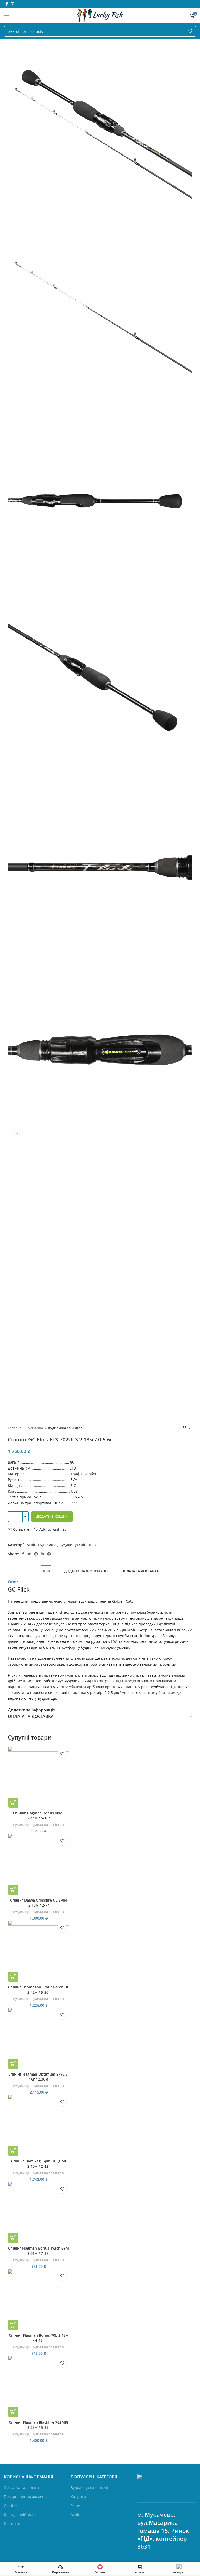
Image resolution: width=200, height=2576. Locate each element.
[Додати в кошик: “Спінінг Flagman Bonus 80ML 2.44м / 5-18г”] (13, 1803)
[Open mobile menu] (7, 16)
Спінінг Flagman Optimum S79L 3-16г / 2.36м (39, 2077)
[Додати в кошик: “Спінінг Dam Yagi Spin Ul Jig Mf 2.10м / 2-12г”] (13, 2151)
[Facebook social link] (7, 4)
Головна (15, 1428)
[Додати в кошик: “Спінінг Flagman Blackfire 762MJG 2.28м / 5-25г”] (13, 2412)
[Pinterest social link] (36, 1554)
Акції (31, 1545)
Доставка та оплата (21, 2487)
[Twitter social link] (29, 1554)
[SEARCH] (191, 31)
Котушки (78, 2497)
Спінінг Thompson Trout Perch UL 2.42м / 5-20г (39, 1990)
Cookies (11, 2506)
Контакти (12, 2524)
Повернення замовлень (25, 2497)
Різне (75, 2506)
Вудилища (35, 1428)
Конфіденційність (20, 2514)
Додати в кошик (52, 1516)
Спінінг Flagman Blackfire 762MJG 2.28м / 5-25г (39, 2425)
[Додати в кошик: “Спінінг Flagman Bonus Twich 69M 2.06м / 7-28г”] (13, 2238)
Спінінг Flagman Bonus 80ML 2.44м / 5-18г (39, 1816)
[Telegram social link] (49, 1554)
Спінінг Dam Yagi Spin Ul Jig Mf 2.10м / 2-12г (39, 2164)
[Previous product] (179, 1428)
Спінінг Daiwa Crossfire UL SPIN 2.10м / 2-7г (39, 1903)
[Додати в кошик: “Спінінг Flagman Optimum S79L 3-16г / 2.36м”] (13, 2064)
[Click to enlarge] (17, 1134)
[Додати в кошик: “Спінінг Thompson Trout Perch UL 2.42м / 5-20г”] (13, 1977)
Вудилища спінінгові (66, 1428)
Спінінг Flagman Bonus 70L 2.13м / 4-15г (39, 2338)
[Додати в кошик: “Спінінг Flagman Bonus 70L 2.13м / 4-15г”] (13, 2325)
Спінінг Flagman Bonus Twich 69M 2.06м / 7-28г (39, 2251)
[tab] (46, 1571)
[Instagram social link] (12, 4)
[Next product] (190, 1428)
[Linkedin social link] (42, 1554)
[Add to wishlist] (62, 1754)
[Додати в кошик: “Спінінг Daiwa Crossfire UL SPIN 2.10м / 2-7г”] (13, 1890)
